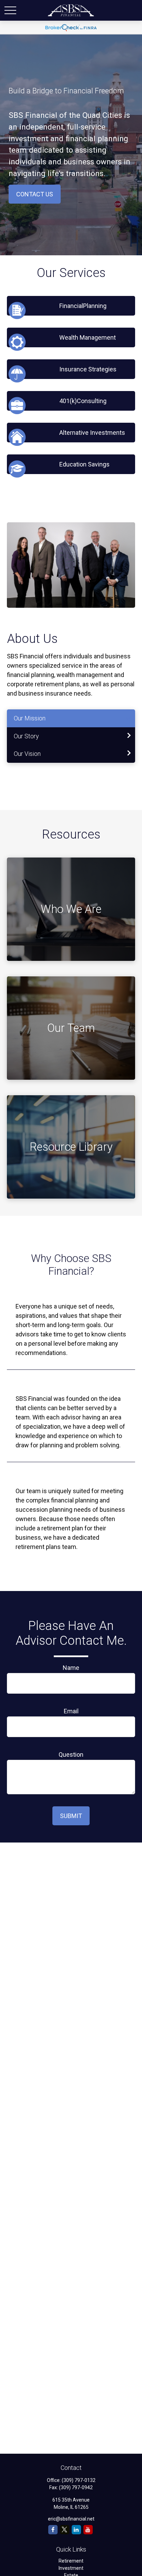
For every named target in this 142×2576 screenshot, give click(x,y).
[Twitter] (65, 2530)
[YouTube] (88, 2530)
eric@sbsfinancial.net (71, 2519)
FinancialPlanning (83, 306)
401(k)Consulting (83, 401)
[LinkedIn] (76, 2530)
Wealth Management (88, 337)
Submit (71, 1816)
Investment (71, 2568)
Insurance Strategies (88, 369)
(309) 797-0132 (79, 2480)
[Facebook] (53, 2530)
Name (71, 1668)
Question (71, 1754)
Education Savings (84, 464)
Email (71, 1711)
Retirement (71, 2561)
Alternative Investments (92, 433)
